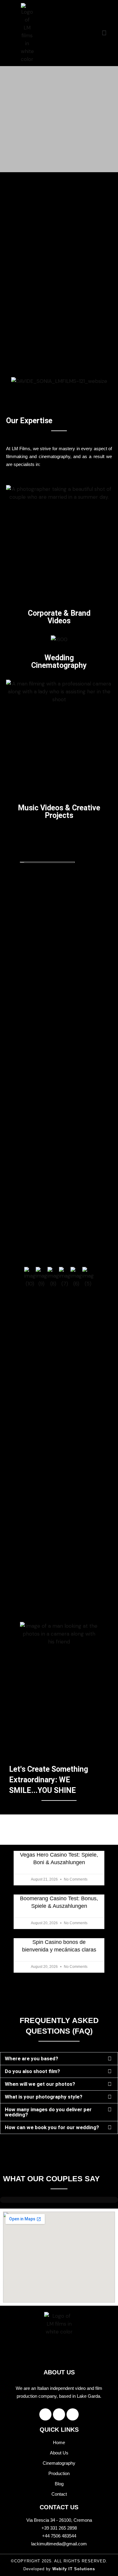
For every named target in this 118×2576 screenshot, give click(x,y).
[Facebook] (45, 2414)
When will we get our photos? (40, 2084)
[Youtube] (73, 2414)
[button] (104, 33)
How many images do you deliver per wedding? (48, 2112)
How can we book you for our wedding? (52, 2127)
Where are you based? (31, 2058)
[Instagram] (59, 2414)
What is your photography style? (44, 2097)
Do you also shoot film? (32, 2071)
